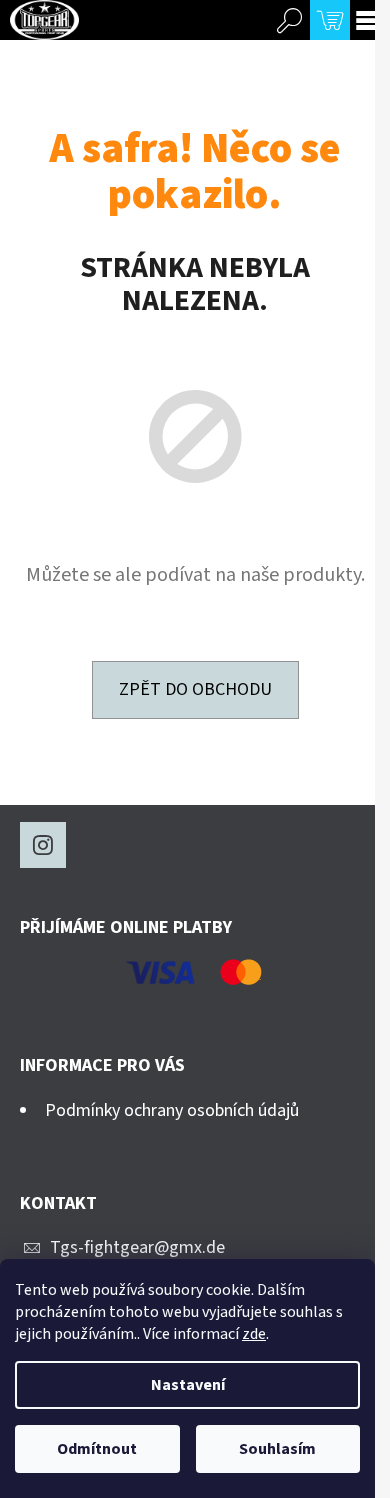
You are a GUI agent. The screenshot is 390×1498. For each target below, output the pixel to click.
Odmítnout (97, 1449)
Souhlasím (277, 1449)
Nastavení (188, 1385)
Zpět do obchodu (195, 689)
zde (254, 1334)
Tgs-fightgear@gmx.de (137, 1247)
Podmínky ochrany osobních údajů (172, 1110)
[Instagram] (43, 845)
